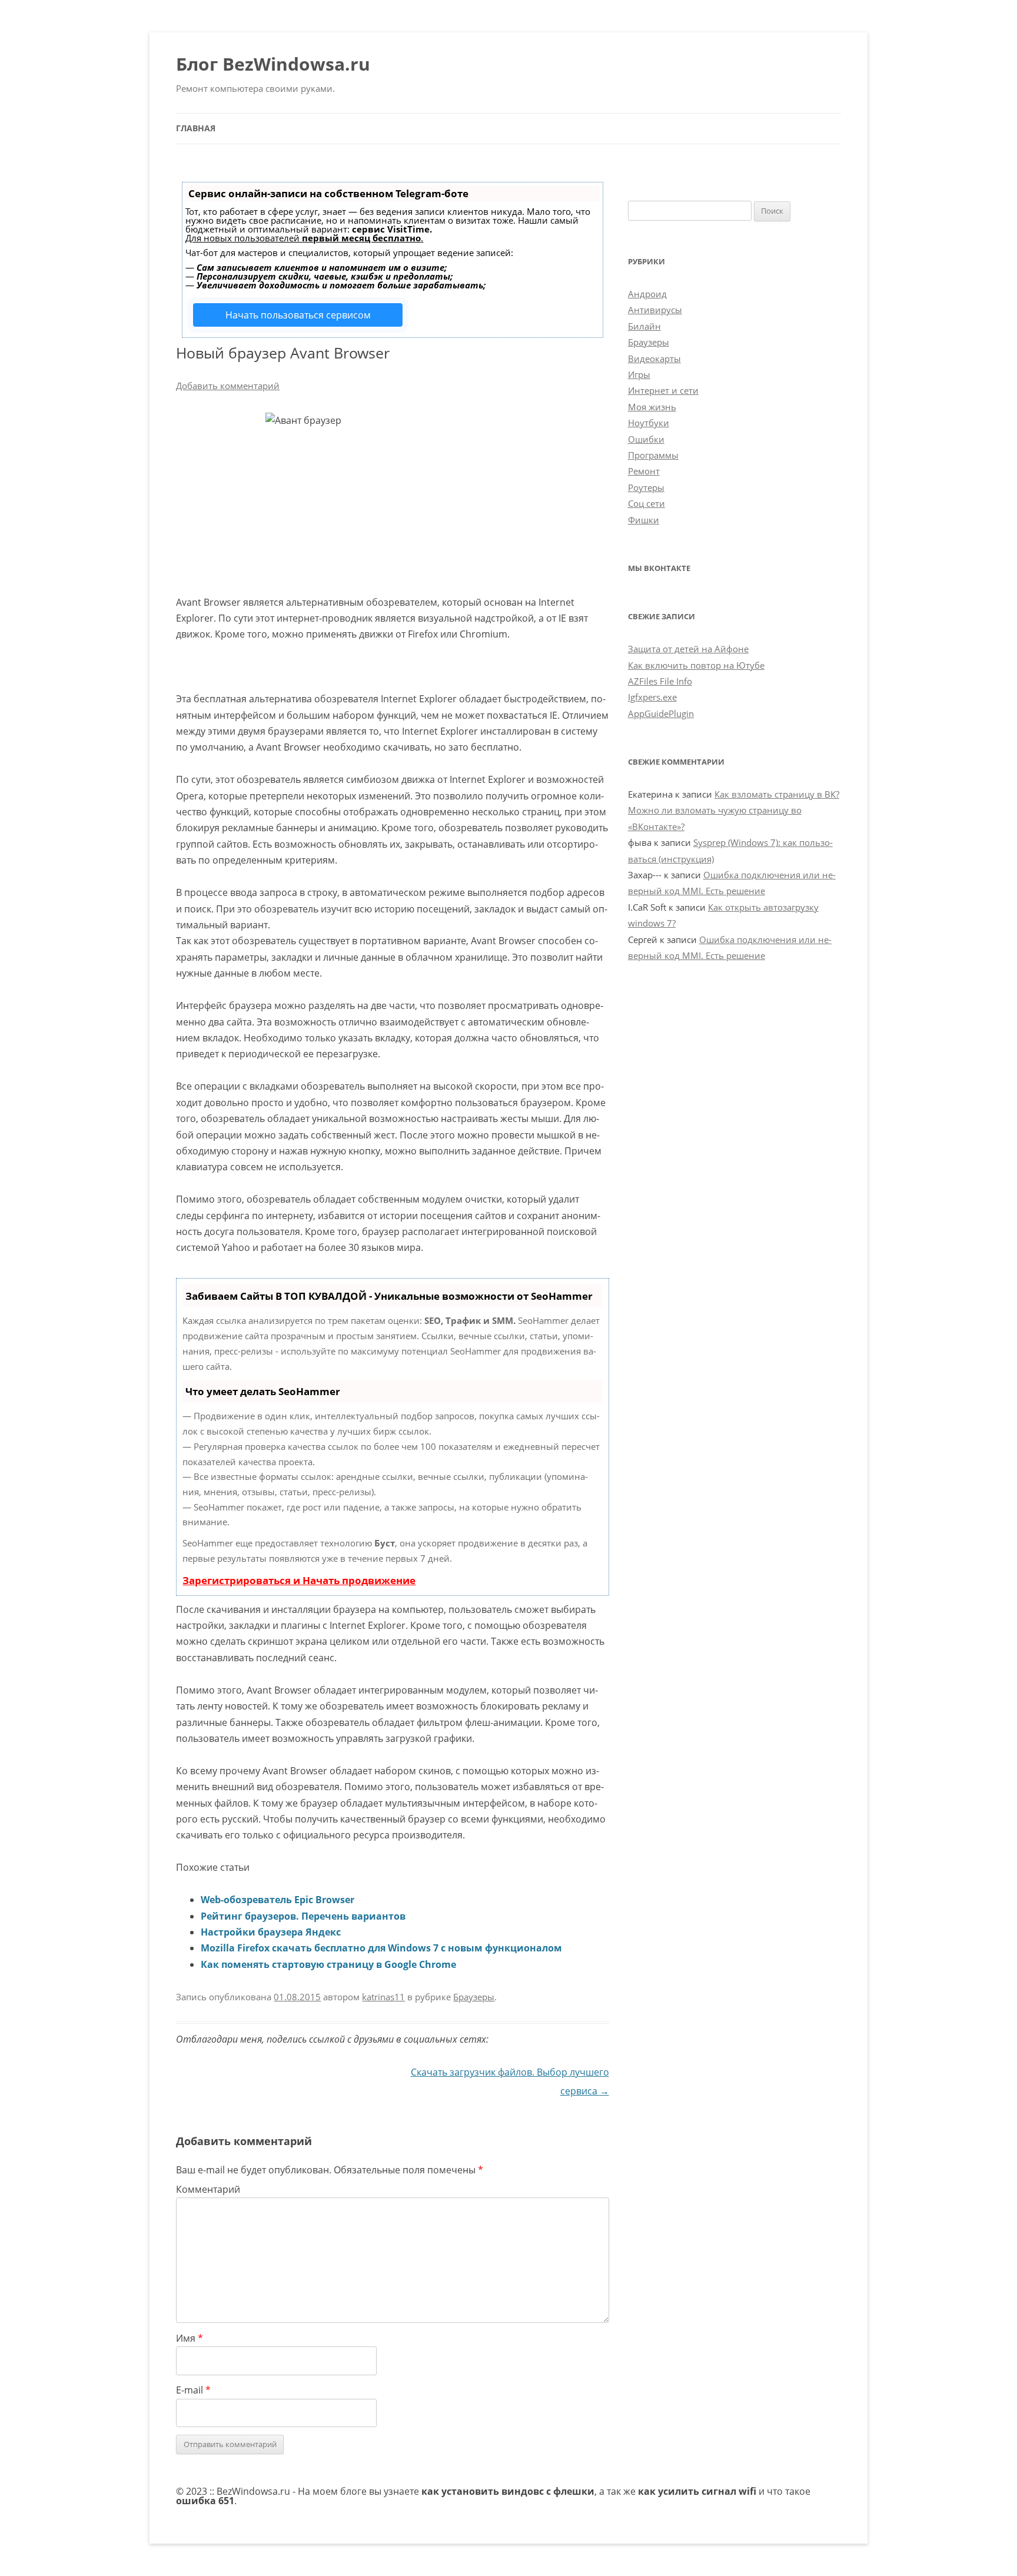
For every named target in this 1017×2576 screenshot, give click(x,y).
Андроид (647, 294)
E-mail (193, 2390)
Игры (639, 374)
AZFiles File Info (660, 681)
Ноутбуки (649, 423)
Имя (190, 2338)
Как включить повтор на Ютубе (696, 665)
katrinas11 (383, 1997)
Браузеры (474, 1997)
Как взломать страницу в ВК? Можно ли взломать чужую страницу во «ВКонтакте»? (734, 810)
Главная (196, 128)
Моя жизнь (652, 407)
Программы (653, 455)
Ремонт (644, 471)
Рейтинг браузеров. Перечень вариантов (303, 1916)
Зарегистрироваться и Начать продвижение (299, 1580)
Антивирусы (655, 310)
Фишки (644, 520)
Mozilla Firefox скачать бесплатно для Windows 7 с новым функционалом (381, 1948)
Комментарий (208, 2189)
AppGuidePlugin (661, 713)
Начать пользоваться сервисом (298, 315)
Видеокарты (654, 358)
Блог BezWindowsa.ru (273, 64)
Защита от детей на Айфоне (688, 649)
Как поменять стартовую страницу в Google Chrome (328, 1964)
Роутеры (646, 487)
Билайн (644, 326)
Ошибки (646, 439)
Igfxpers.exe (652, 697)
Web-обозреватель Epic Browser (277, 1900)
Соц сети (647, 503)
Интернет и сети (663, 390)
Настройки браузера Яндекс (271, 1932)
